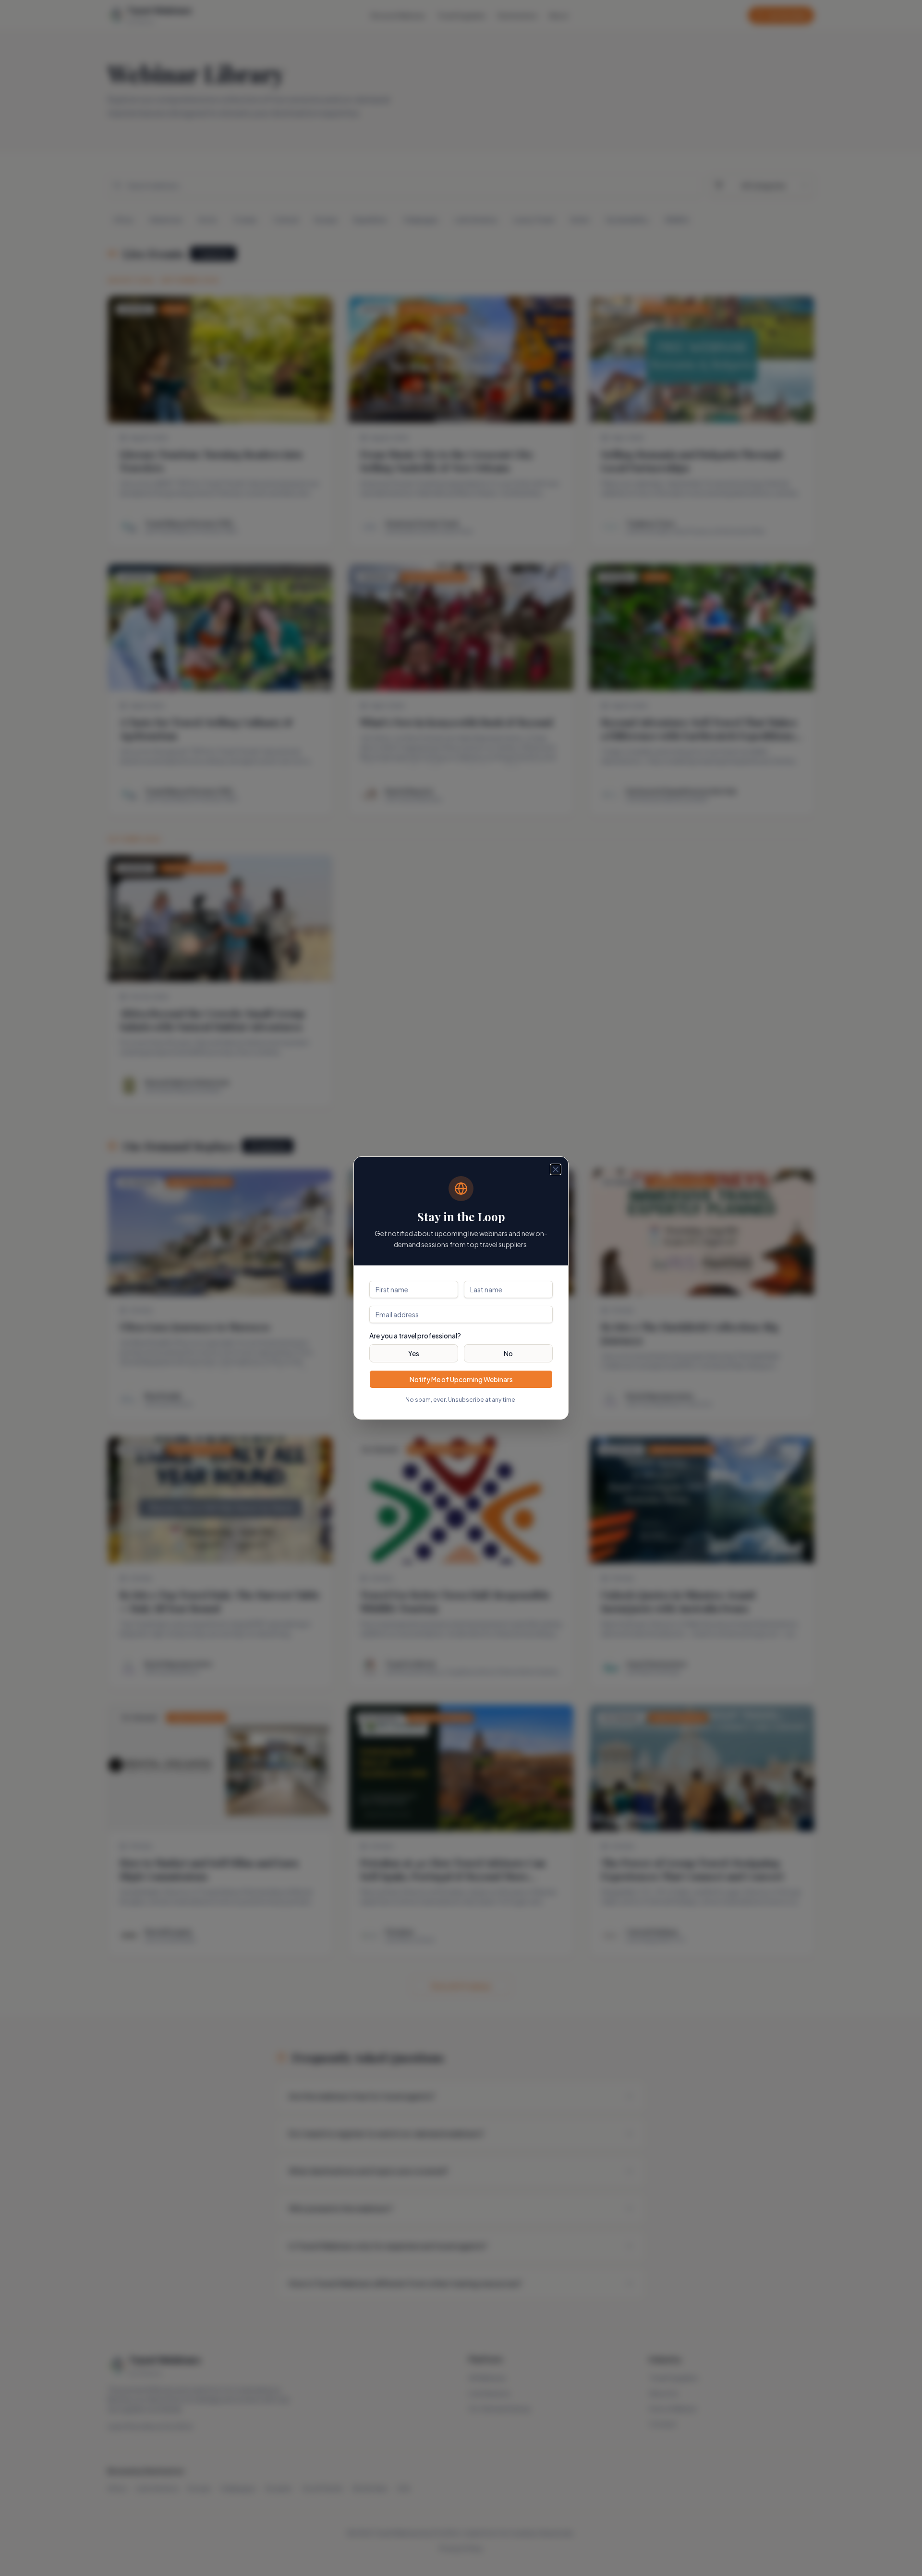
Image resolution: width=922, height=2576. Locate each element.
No (508, 1353)
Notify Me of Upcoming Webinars (461, 1379)
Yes (414, 1353)
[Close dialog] (556, 1169)
